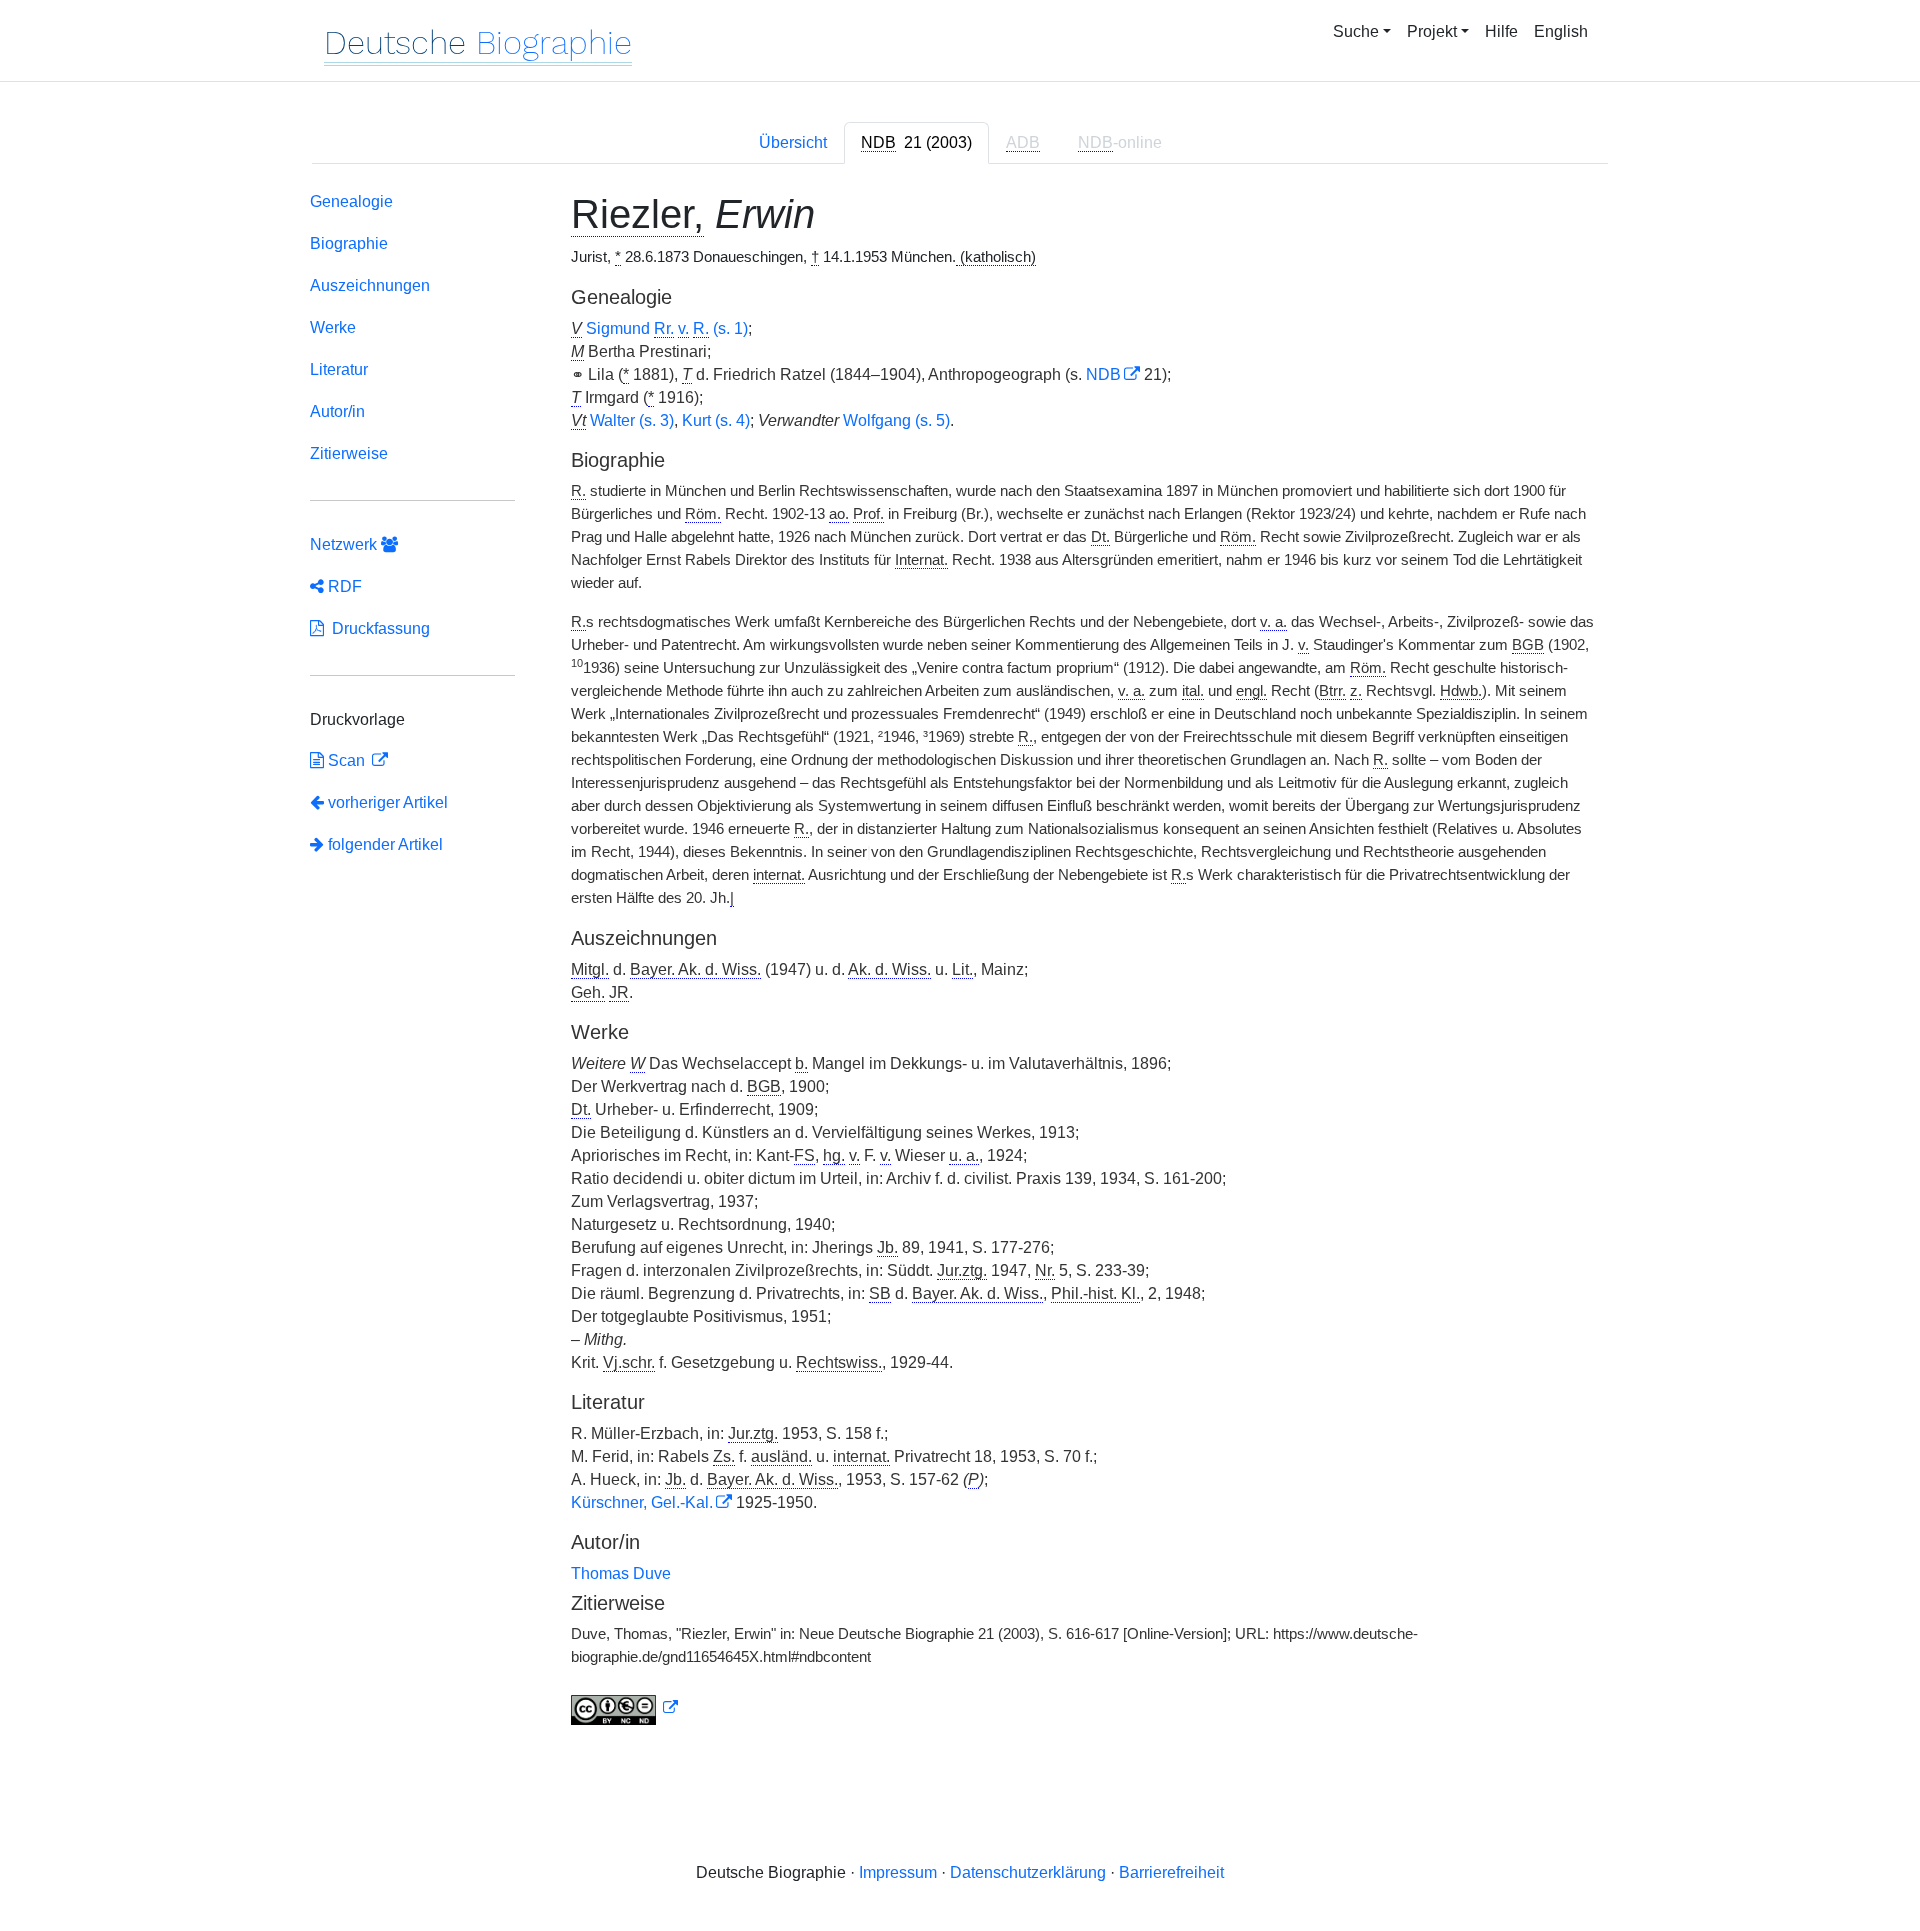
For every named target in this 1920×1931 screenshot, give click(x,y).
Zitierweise (349, 453)
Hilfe (1501, 31)
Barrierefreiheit (1171, 1872)
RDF (343, 586)
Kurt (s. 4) (716, 420)
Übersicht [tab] (793, 142)
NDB (1103, 374)
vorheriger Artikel (388, 802)
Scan (346, 760)
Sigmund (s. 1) (667, 328)
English (1561, 31)
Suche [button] (1356, 31)
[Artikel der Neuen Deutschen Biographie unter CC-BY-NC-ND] (625, 1708)
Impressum (898, 1872)
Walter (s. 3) (632, 420)
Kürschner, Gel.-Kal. (642, 1502)
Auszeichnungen (370, 285)
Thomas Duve (621, 1573)
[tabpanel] (960, 962)
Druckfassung (377, 628)
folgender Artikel (383, 844)
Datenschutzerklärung (1028, 1872)
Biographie (349, 243)
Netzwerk (345, 544)
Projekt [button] (1432, 31)
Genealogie (351, 201)
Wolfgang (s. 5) (896, 420)
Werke (333, 327)
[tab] (916, 143)
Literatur (339, 369)
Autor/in (337, 411)
